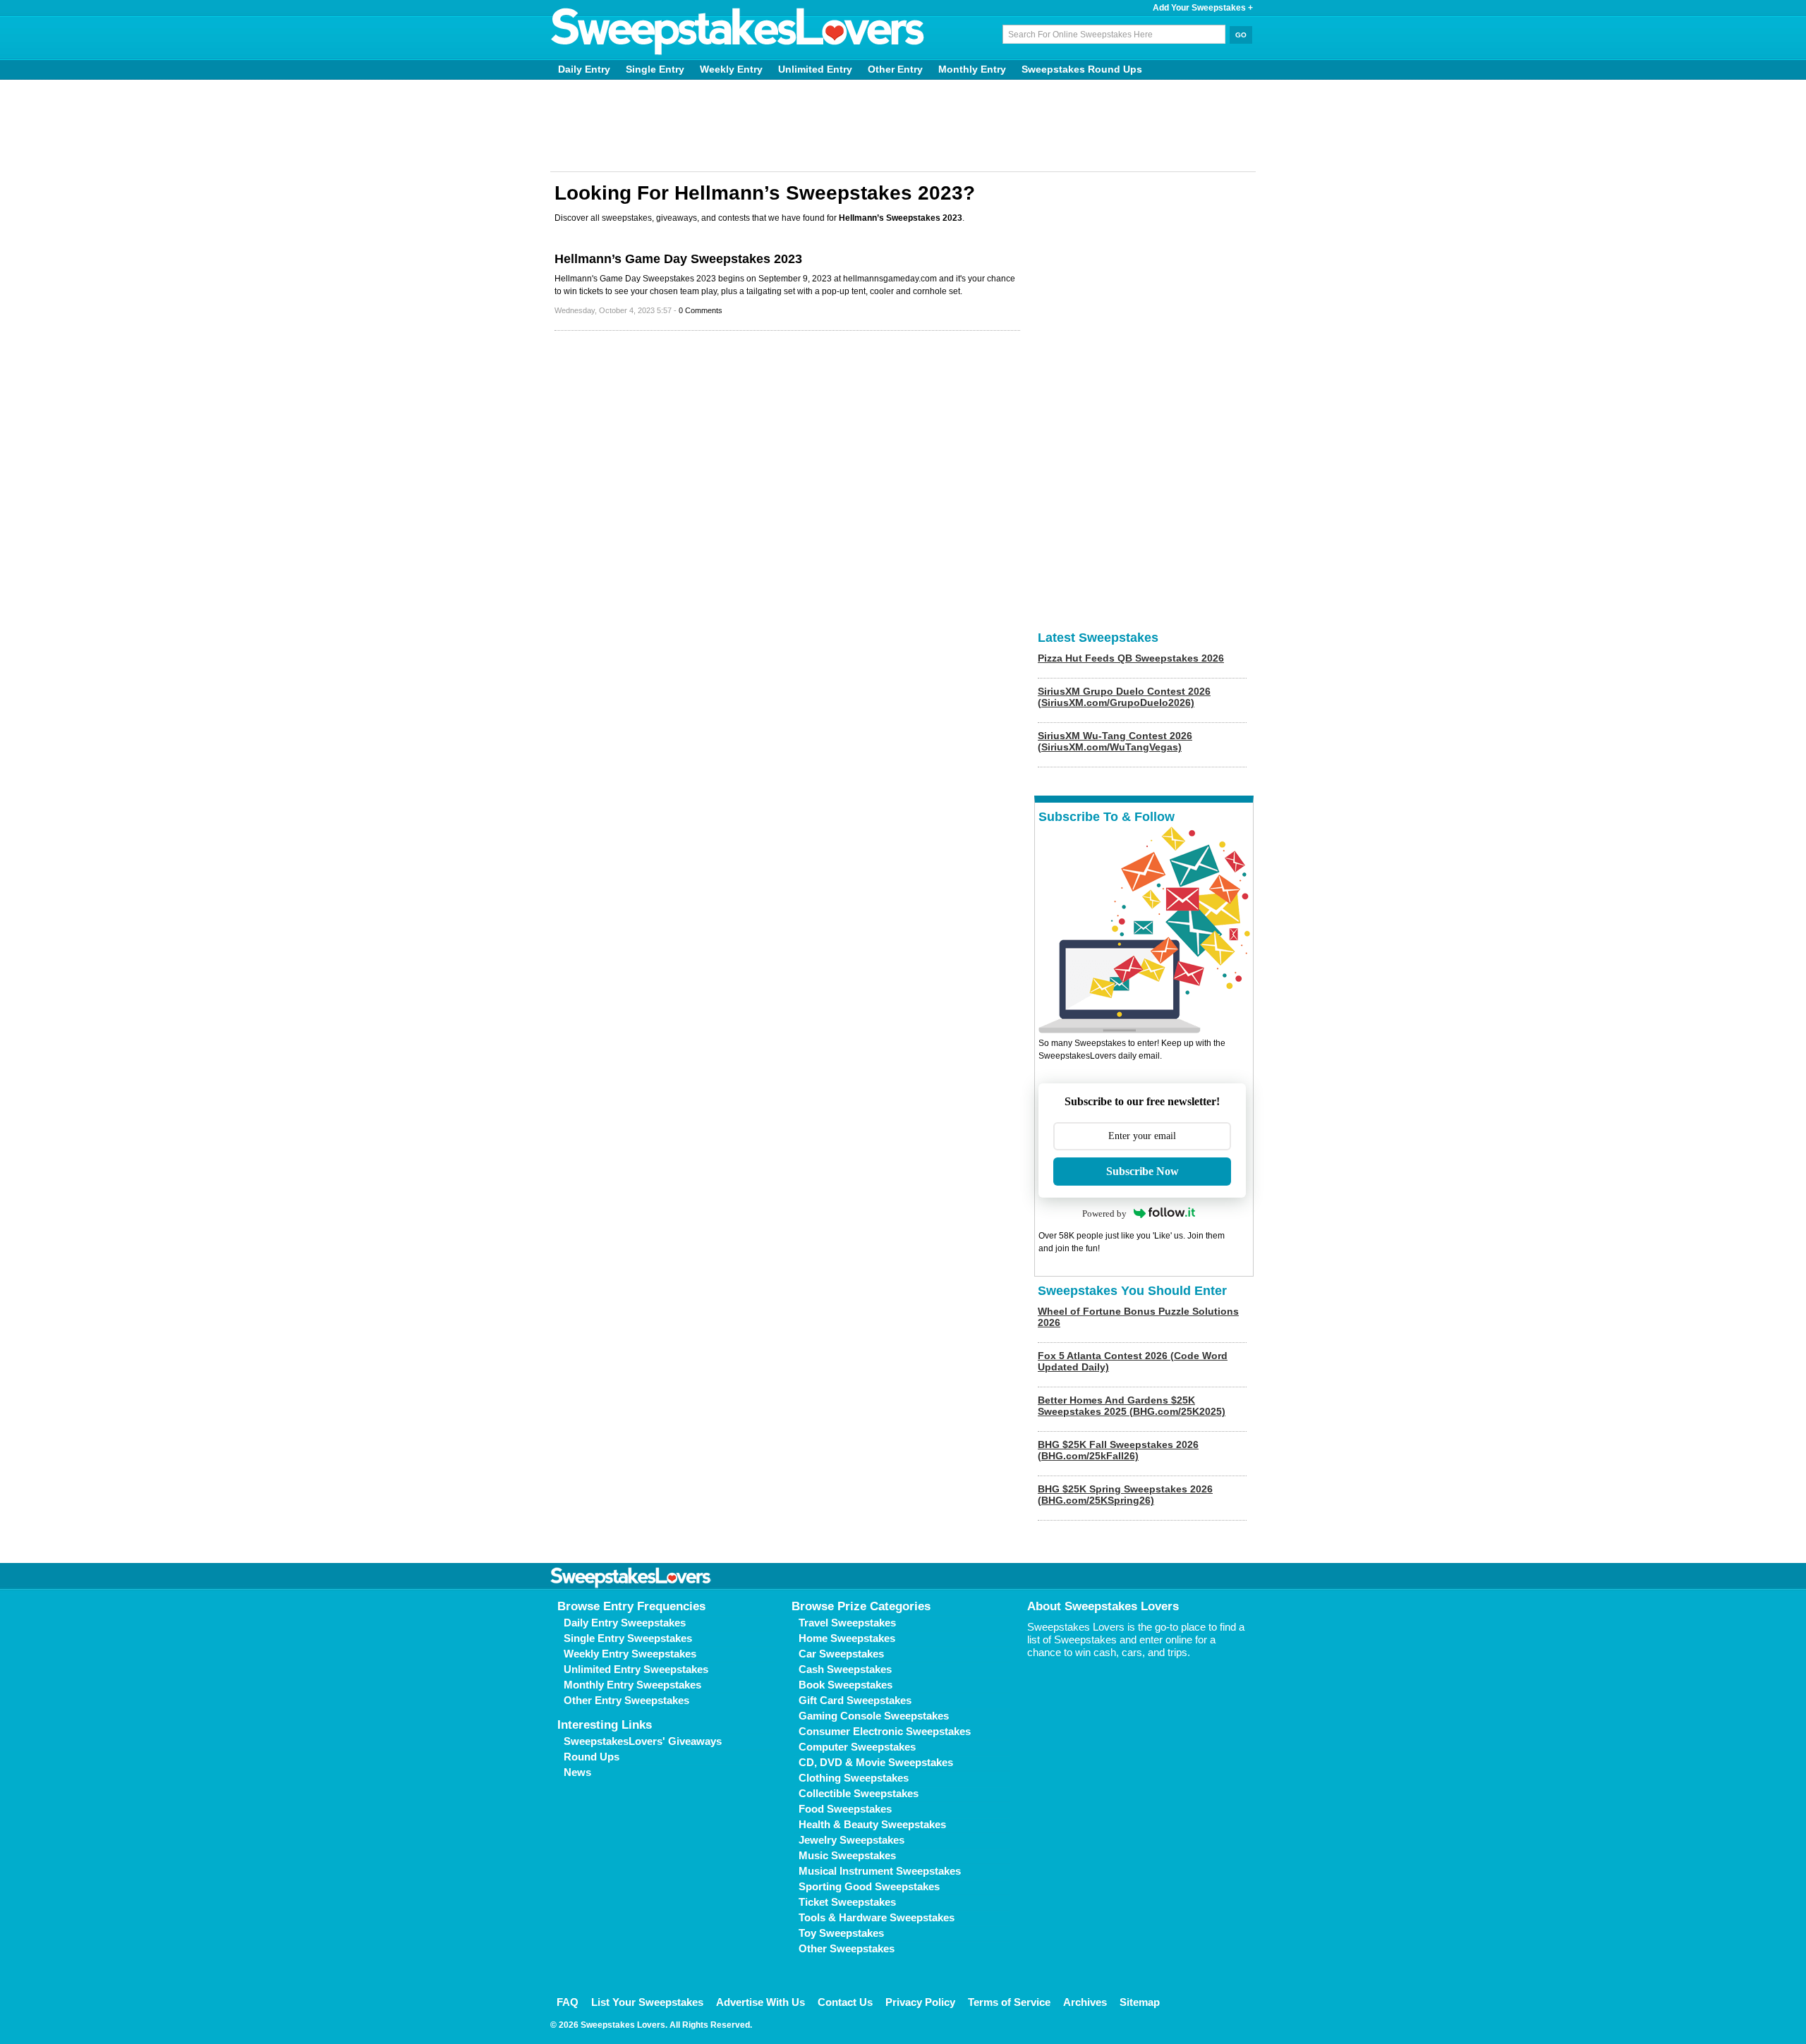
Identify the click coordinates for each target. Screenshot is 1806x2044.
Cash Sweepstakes (845, 1669)
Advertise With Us (760, 2002)
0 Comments (701, 310)
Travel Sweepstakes (847, 1623)
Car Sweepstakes (841, 1654)
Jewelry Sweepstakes (852, 1840)
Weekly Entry (731, 69)
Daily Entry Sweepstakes (625, 1623)
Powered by (1104, 1213)
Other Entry (895, 69)
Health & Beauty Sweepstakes (872, 1824)
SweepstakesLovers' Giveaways (643, 1741)
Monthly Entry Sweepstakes (632, 1685)
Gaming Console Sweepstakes (874, 1716)
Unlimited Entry (815, 69)
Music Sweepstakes (847, 1855)
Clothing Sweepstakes (854, 1778)
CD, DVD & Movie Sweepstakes (876, 1762)
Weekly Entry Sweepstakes (630, 1654)
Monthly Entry (972, 69)
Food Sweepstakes (845, 1809)
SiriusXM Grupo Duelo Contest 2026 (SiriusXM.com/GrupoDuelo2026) (1124, 697)
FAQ (568, 2002)
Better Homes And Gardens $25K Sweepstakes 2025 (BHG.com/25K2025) (1132, 1406)
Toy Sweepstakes (841, 1933)
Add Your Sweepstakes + (1203, 8)
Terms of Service (1009, 2002)
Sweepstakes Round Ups (1082, 69)
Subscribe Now (1143, 1171)
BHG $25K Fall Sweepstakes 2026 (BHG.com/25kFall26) (1118, 1450)
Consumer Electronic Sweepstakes (885, 1731)
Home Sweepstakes (847, 1638)
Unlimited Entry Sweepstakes (636, 1669)
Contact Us (845, 2002)
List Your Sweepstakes (647, 2002)
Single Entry (655, 69)
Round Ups (592, 1757)
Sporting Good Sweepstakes (869, 1886)
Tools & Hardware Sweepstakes (877, 1917)
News (577, 1772)
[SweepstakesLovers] (738, 32)
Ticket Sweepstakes (847, 1902)
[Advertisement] (903, 126)
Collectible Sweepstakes (859, 1793)
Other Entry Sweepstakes (626, 1700)
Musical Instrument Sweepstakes (880, 1871)
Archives (1085, 2002)
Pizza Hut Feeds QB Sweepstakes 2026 (1131, 658)
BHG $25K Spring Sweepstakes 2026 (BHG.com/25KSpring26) (1125, 1495)
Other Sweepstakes (847, 1948)
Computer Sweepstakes (857, 1747)
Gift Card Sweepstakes (855, 1700)
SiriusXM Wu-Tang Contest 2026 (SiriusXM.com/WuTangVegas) (1115, 741)
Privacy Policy (920, 2002)
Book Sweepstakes (846, 1685)
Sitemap (1140, 2002)
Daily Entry (584, 69)
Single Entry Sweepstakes (628, 1638)
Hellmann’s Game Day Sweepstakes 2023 (678, 259)
